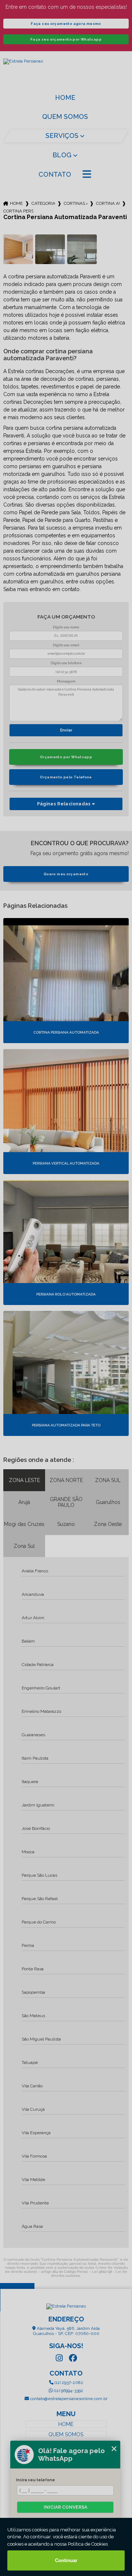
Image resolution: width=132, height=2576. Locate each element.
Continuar (66, 2560)
